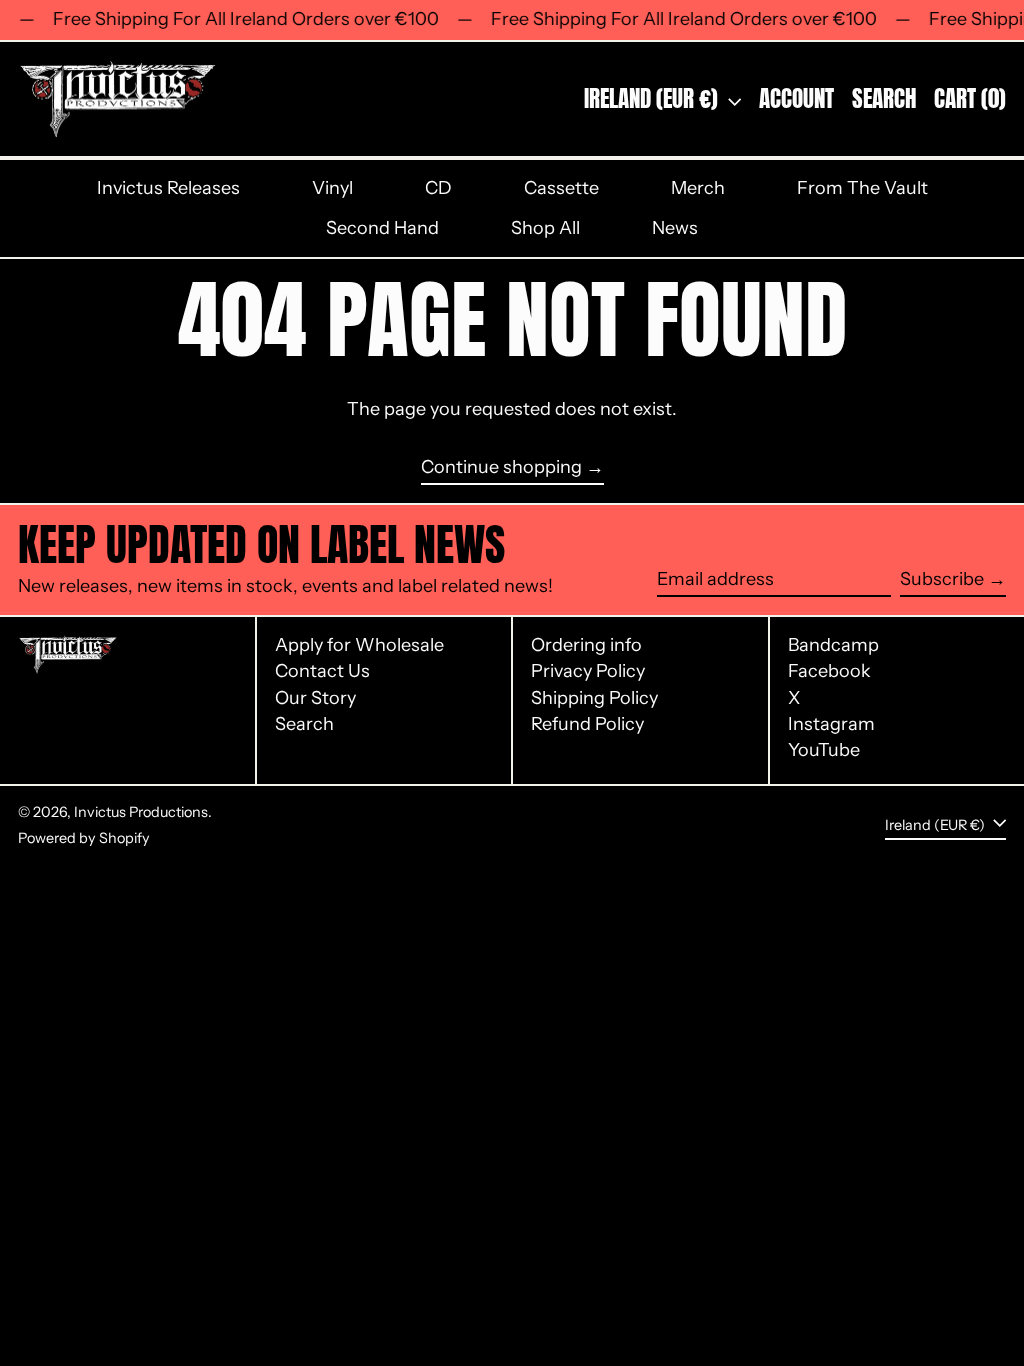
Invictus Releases (168, 188)
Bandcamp (833, 645)
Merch (698, 188)
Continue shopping (501, 467)
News (675, 228)
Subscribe (942, 579)
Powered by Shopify (84, 838)
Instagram (831, 724)
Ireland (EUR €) (653, 98)
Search (304, 724)
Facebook (829, 671)
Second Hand (382, 228)
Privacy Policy (588, 671)
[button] (884, 99)
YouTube (824, 750)
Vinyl (332, 188)
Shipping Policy (594, 698)
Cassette (561, 188)
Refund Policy (587, 724)
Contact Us (322, 671)
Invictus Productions (141, 812)
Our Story (315, 698)
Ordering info (586, 645)
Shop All (545, 228)
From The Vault (862, 188)
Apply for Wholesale (359, 645)
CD (438, 188)
